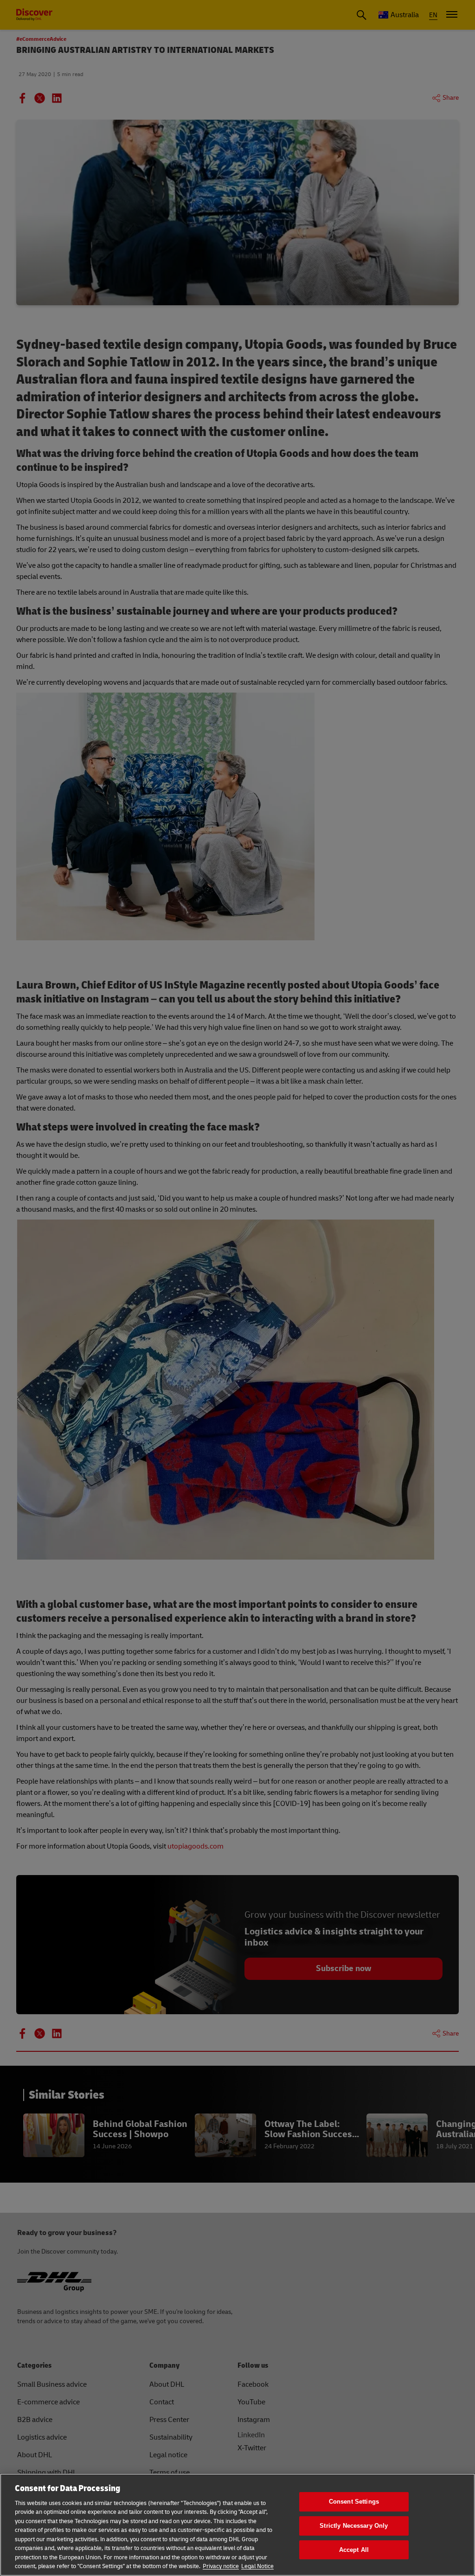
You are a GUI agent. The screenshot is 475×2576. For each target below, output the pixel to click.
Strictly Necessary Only (354, 2526)
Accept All (354, 2550)
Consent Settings (354, 2502)
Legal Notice (257, 2566)
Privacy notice (221, 2566)
